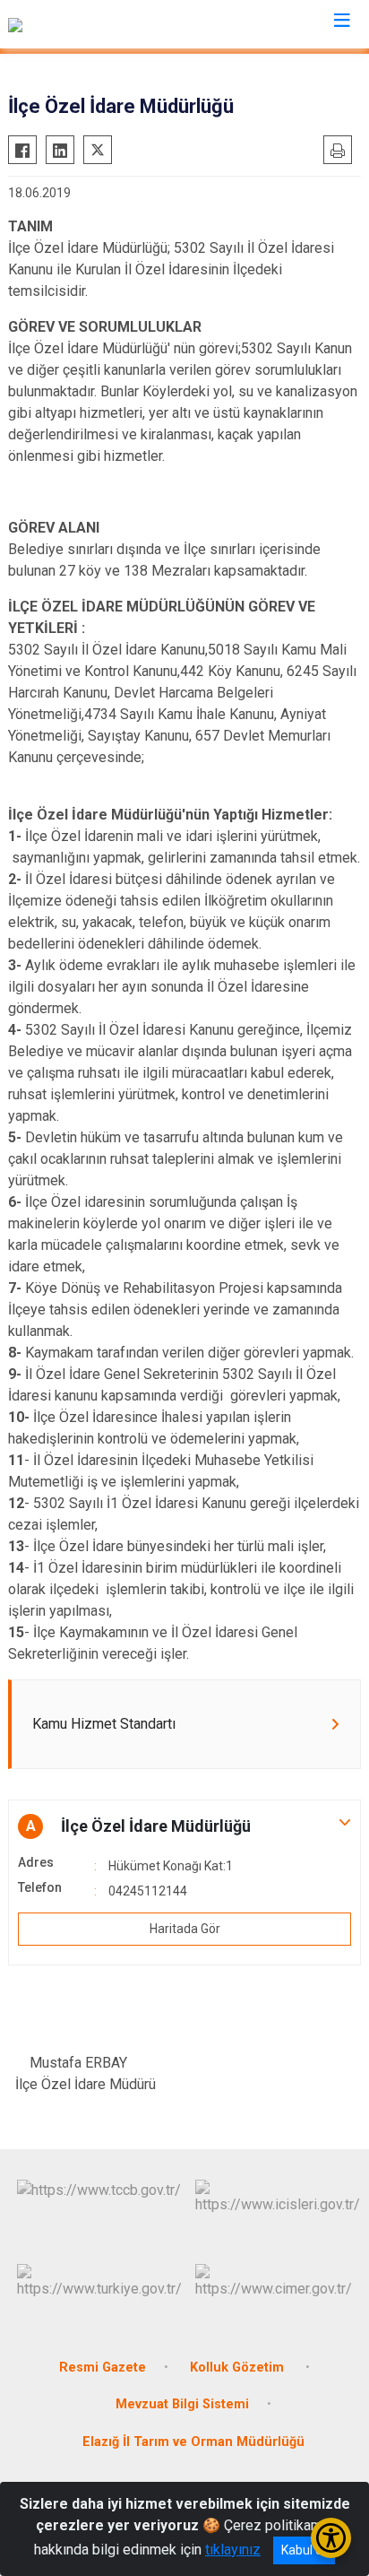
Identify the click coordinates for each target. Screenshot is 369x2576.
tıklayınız (233, 2550)
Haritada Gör (185, 1929)
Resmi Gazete (103, 2368)
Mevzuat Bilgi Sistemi (182, 2404)
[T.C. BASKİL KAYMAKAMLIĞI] (98, 24)
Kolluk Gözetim (239, 2368)
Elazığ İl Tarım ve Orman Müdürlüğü (193, 2442)
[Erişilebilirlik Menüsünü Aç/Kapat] (331, 2538)
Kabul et (304, 2550)
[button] (184, 1826)
